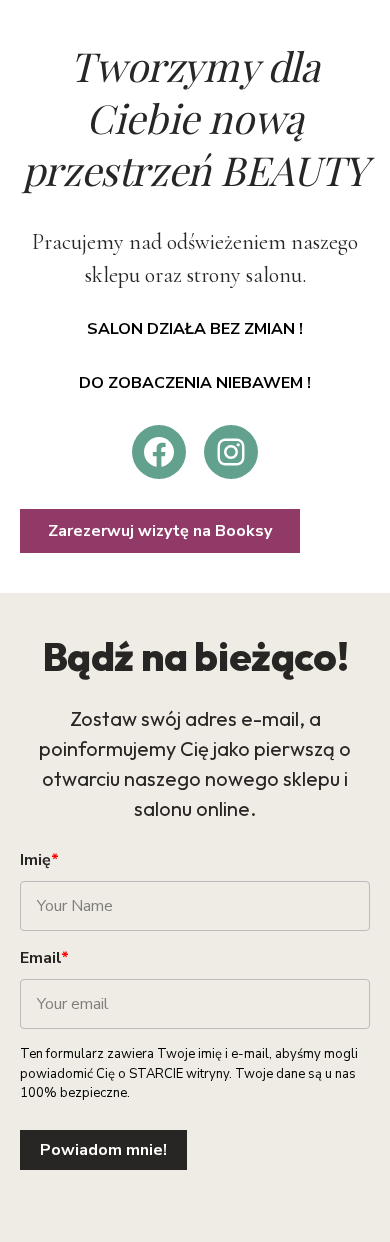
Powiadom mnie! (103, 1150)
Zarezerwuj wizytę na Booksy (160, 531)
